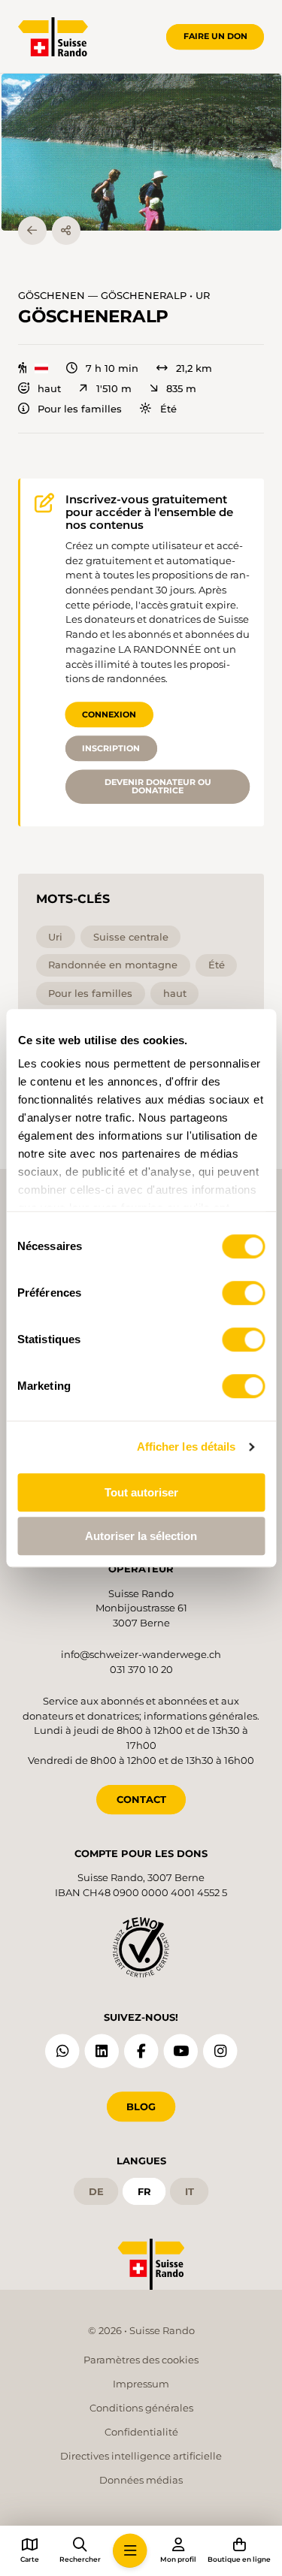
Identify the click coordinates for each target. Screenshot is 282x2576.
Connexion (109, 714)
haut (49, 389)
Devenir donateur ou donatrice (158, 786)
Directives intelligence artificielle (141, 2456)
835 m (181, 389)
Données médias (141, 2480)
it (190, 2191)
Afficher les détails (186, 1447)
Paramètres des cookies (141, 2360)
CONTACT (141, 1799)
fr (144, 2191)
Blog (141, 2106)
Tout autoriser (141, 1492)
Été (168, 409)
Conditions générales (141, 2408)
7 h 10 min (112, 368)
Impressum (141, 2384)
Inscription (111, 748)
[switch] (243, 1293)
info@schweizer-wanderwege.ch (141, 1654)
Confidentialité (141, 2432)
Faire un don (215, 36)
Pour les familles (80, 409)
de (96, 2191)
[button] (141, 152)
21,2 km (194, 368)
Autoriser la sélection (141, 1536)
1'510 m (114, 389)
